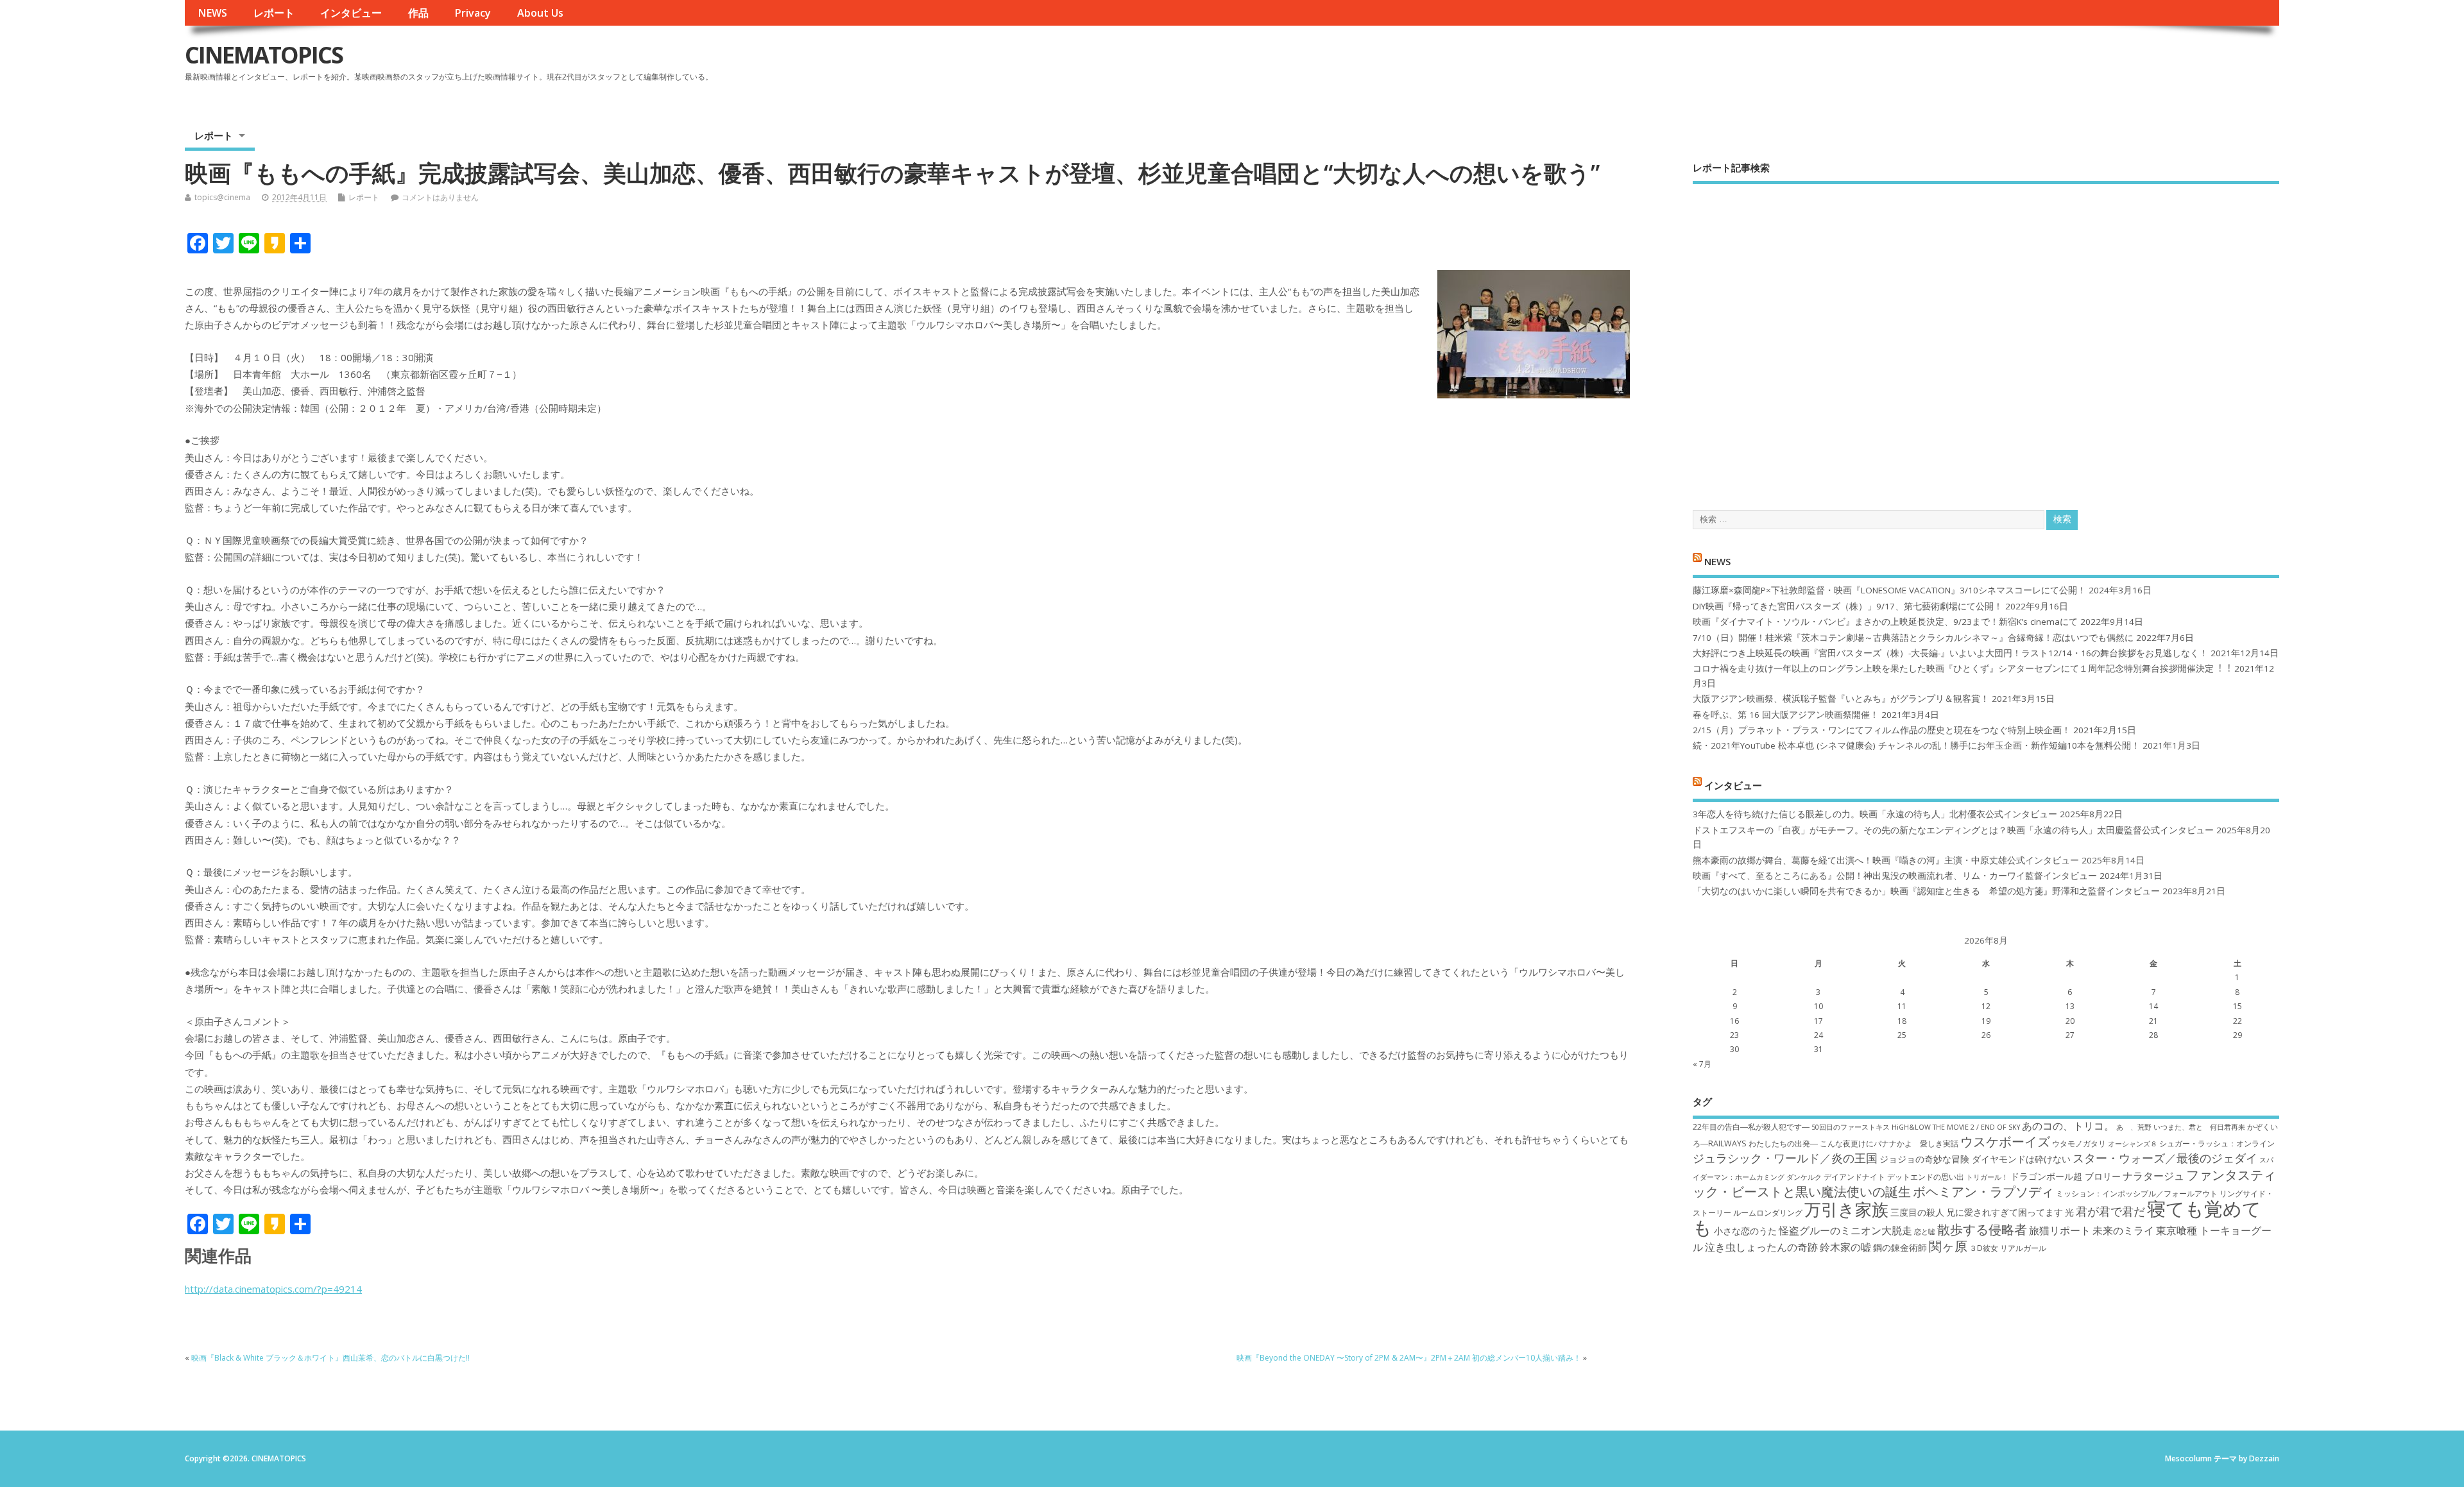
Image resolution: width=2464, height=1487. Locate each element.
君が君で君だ (2110, 1211)
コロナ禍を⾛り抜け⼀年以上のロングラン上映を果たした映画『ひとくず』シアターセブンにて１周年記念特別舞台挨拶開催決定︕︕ (1962, 668)
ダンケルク (1804, 1177)
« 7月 (1702, 1064)
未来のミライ (2123, 1230)
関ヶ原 (1948, 1246)
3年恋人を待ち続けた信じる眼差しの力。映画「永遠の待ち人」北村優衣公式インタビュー (1875, 814)
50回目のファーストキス (1851, 1127)
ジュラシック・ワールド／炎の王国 (1785, 1158)
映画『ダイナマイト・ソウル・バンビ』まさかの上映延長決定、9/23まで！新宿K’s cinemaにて (1885, 622)
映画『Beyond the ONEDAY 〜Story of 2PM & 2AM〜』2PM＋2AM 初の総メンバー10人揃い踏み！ (1409, 1358)
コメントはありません (440, 197)
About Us (540, 13)
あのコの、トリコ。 (2068, 1126)
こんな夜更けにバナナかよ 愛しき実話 (1889, 1143)
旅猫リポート (2060, 1230)
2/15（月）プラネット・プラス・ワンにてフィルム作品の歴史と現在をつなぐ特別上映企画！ (1882, 730)
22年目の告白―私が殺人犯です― (1751, 1127)
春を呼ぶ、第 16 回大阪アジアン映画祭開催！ (1786, 715)
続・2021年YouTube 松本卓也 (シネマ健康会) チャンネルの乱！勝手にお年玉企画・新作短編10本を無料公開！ (1916, 745)
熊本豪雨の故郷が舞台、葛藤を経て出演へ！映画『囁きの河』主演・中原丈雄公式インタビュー (1886, 860)
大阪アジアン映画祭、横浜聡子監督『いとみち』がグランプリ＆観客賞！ (1841, 699)
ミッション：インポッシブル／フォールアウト (2137, 1194)
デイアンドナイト (1854, 1177)
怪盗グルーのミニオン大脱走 (1845, 1230)
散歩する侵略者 (1982, 1229)
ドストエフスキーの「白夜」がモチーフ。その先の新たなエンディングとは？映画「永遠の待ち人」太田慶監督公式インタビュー (1953, 830)
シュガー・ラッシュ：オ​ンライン (2217, 1143)
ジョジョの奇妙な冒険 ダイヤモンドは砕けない (1975, 1159)
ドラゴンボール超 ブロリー (2066, 1176)
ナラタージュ (2153, 1176)
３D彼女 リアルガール (2008, 1248)
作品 (418, 13)
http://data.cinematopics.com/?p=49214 (273, 1289)
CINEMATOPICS (264, 55)
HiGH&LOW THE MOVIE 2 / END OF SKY (1956, 1127)
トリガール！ (1987, 1177)
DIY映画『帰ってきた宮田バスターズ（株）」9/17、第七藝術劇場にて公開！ (1848, 606)
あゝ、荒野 (2134, 1127)
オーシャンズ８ (2133, 1144)
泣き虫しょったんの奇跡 (1761, 1247)
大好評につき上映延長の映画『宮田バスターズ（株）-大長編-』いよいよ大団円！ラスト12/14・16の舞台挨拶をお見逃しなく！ (1950, 653)
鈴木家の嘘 (1845, 1247)
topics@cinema (222, 197)
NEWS (212, 13)
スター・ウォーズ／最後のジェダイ (2165, 1158)
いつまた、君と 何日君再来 (2199, 1127)
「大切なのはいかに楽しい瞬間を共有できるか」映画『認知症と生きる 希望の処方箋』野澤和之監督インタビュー (1926, 891)
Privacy (473, 13)
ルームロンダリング (1768, 1213)
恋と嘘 (1925, 1232)
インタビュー (351, 13)
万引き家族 (1846, 1210)
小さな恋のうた (1745, 1231)
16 (1734, 1021)
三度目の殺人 (1917, 1212)
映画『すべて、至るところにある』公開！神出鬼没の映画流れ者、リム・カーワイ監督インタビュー (1895, 876)
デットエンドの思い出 (1926, 1177)
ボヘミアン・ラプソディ (1983, 1191)
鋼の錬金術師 (1900, 1247)
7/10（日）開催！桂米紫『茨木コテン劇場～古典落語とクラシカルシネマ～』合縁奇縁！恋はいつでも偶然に (1913, 638)
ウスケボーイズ (2005, 1141)
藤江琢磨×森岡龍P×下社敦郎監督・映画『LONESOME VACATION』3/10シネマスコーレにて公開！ (1889, 590)
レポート (274, 13)
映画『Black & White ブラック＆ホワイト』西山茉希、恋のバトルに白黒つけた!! (330, 1358)
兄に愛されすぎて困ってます (2005, 1212)
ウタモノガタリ (2079, 1143)
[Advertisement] (1986, 336)
